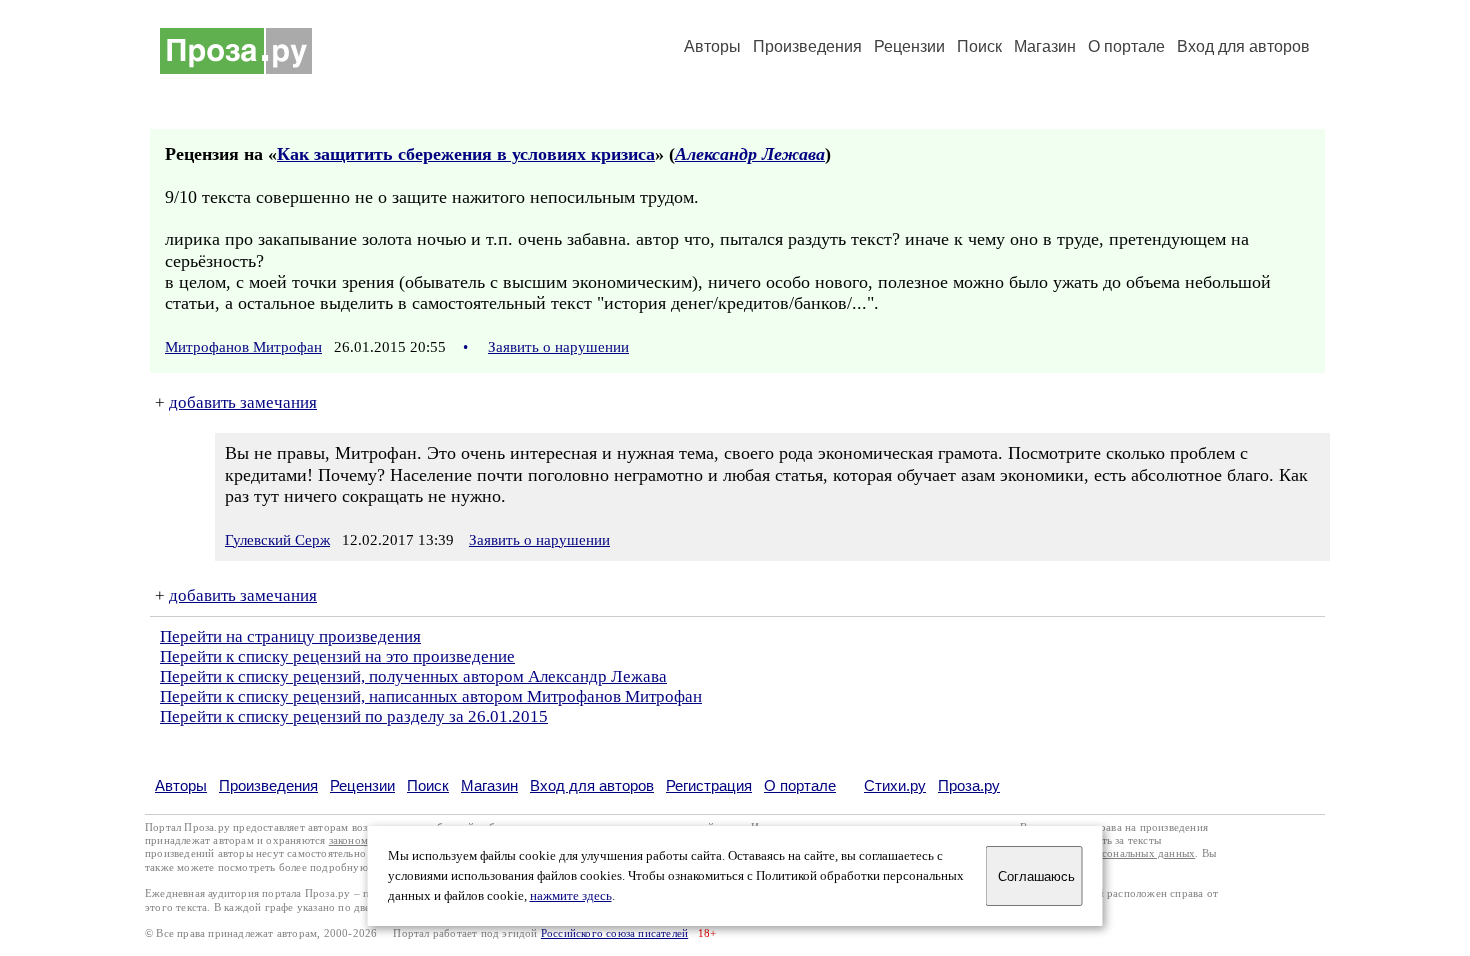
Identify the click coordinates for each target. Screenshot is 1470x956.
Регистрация (709, 785)
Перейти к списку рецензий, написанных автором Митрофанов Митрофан (431, 696)
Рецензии (909, 46)
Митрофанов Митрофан (243, 347)
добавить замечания (243, 402)
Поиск (979, 46)
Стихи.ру (895, 785)
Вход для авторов (1243, 46)
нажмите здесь (571, 896)
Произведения (807, 46)
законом (348, 840)
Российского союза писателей (614, 933)
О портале (800, 785)
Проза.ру (969, 785)
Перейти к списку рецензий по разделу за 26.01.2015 (354, 716)
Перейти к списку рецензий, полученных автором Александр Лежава (413, 676)
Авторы (712, 46)
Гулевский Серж (277, 540)
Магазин (1045, 46)
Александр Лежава (750, 154)
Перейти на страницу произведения (290, 636)
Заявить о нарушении (558, 347)
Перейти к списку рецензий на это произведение (337, 656)
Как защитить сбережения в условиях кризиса (466, 154)
